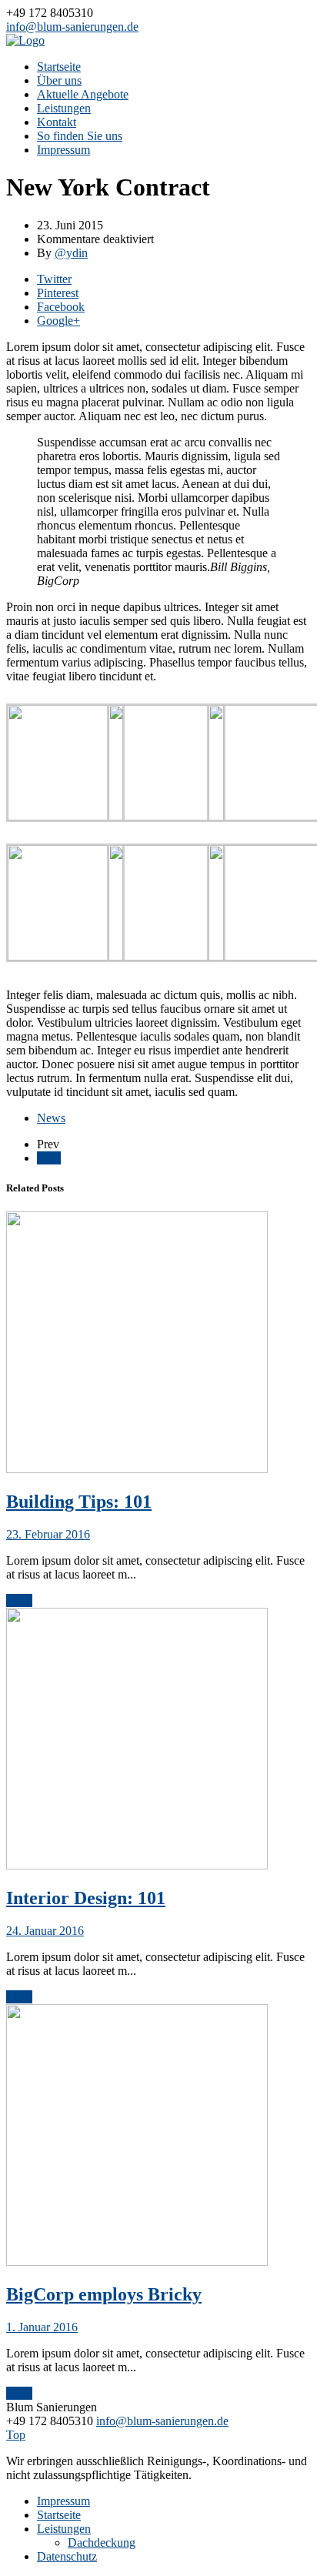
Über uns (59, 80)
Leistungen (64, 108)
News (51, 1118)
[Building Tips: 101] (137, 1469)
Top (16, 2435)
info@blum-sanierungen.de (72, 27)
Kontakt (57, 122)
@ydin (71, 253)
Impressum (63, 150)
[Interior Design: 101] (137, 1865)
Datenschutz (67, 2556)
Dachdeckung (102, 2543)
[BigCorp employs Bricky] (137, 2262)
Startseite (59, 67)
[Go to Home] (25, 40)
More (19, 1600)
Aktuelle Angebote (83, 94)
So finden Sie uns (80, 136)
